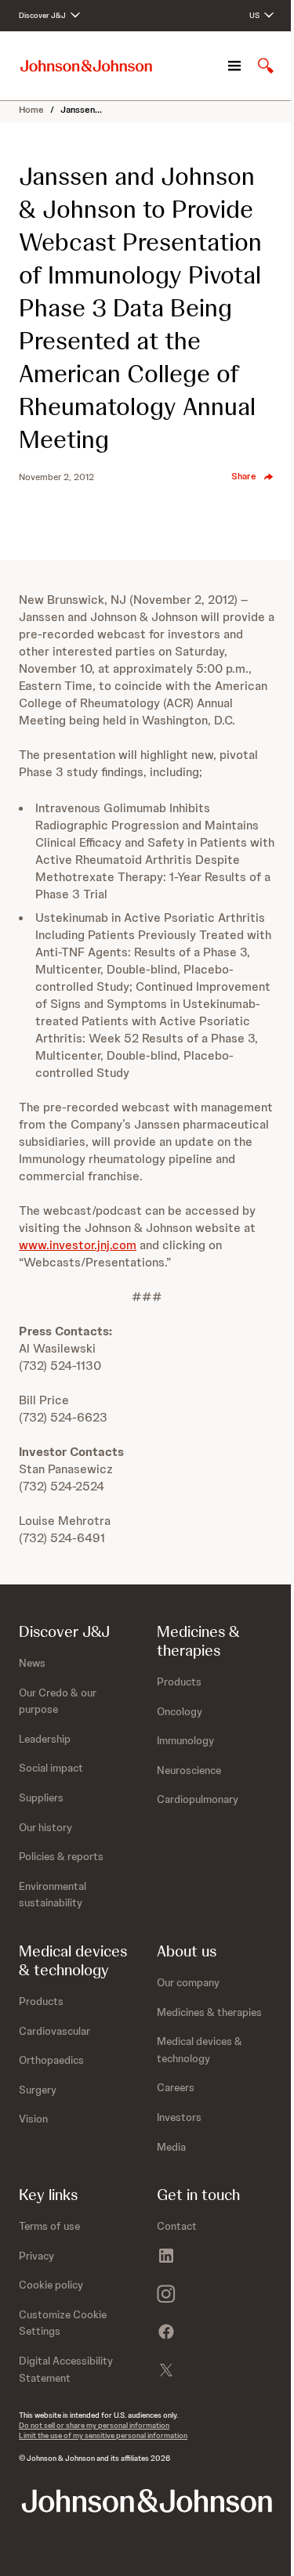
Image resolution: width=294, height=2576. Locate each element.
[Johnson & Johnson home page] (86, 66)
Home (31, 110)
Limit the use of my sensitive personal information (103, 2435)
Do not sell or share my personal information (94, 2425)
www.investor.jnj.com (78, 1245)
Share (244, 476)
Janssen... (81, 110)
